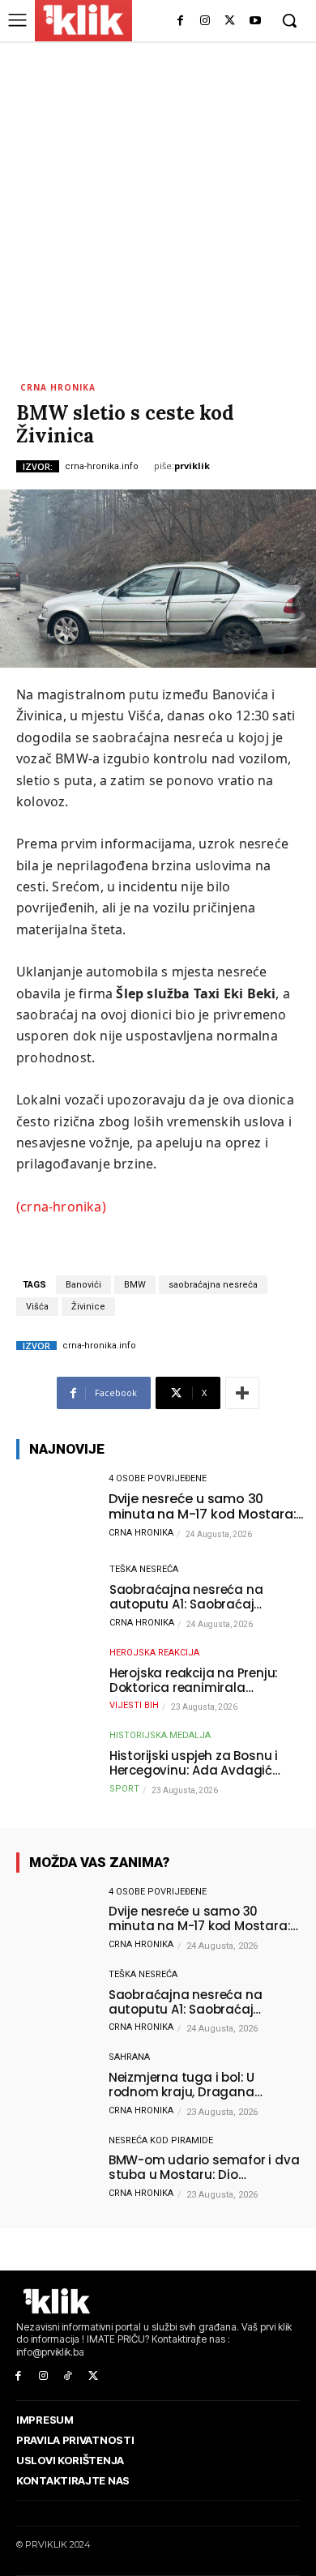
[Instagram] (205, 21)
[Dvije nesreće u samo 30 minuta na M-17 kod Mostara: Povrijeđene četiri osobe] (54, 1507)
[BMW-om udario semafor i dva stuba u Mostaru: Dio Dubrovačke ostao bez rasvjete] (54, 2169)
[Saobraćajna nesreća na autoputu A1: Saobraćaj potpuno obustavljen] (54, 1598)
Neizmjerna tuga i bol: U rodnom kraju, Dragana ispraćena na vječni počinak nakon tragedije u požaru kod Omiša (199, 2085)
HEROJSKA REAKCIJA (154, 1653)
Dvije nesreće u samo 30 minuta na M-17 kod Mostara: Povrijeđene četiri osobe (203, 1506)
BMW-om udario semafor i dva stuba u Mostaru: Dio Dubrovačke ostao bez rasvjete (205, 2168)
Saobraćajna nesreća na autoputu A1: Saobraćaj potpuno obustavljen (186, 1597)
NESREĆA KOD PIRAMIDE (161, 2140)
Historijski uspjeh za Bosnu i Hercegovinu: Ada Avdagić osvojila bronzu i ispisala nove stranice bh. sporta (202, 1763)
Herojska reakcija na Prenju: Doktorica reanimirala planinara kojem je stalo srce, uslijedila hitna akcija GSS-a (200, 1681)
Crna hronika (58, 387)
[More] (242, 1393)
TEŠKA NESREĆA (144, 1569)
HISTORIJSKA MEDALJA (160, 1735)
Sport (124, 1789)
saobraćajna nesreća (213, 1285)
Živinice (88, 1307)
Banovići (83, 1285)
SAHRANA (129, 2057)
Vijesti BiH (134, 1705)
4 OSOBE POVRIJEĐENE (158, 1478)
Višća (37, 1307)
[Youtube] (255, 21)
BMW (135, 1285)
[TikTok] (68, 2376)
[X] (230, 21)
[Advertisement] (158, 207)
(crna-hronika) (61, 1207)
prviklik (192, 466)
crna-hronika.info (102, 466)
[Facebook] (180, 21)
